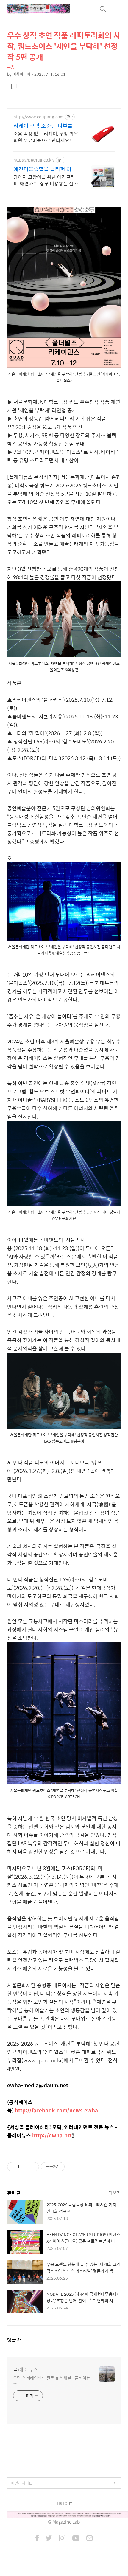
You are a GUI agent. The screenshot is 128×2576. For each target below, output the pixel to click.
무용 (11, 67)
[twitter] (49, 2539)
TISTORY (64, 2503)
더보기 (115, 2193)
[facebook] (37, 2539)
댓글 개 (14, 2340)
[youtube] (76, 2539)
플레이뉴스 (26, 2370)
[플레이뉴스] (38, 9)
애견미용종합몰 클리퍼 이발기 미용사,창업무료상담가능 (45, 169)
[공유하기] (25, 2167)
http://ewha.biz (52, 2135)
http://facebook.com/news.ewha (56, 2110)
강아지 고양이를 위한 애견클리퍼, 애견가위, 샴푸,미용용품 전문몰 (46, 180)
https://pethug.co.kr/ (34, 160)
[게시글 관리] (32, 2167)
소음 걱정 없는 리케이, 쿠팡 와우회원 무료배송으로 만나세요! (46, 137)
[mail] (90, 2539)
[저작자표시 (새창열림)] (67, 2167)
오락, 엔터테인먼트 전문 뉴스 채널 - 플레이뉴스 (51, 2380)
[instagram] (62, 2539)
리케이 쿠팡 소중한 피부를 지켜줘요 (46, 126)
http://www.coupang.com (39, 117)
